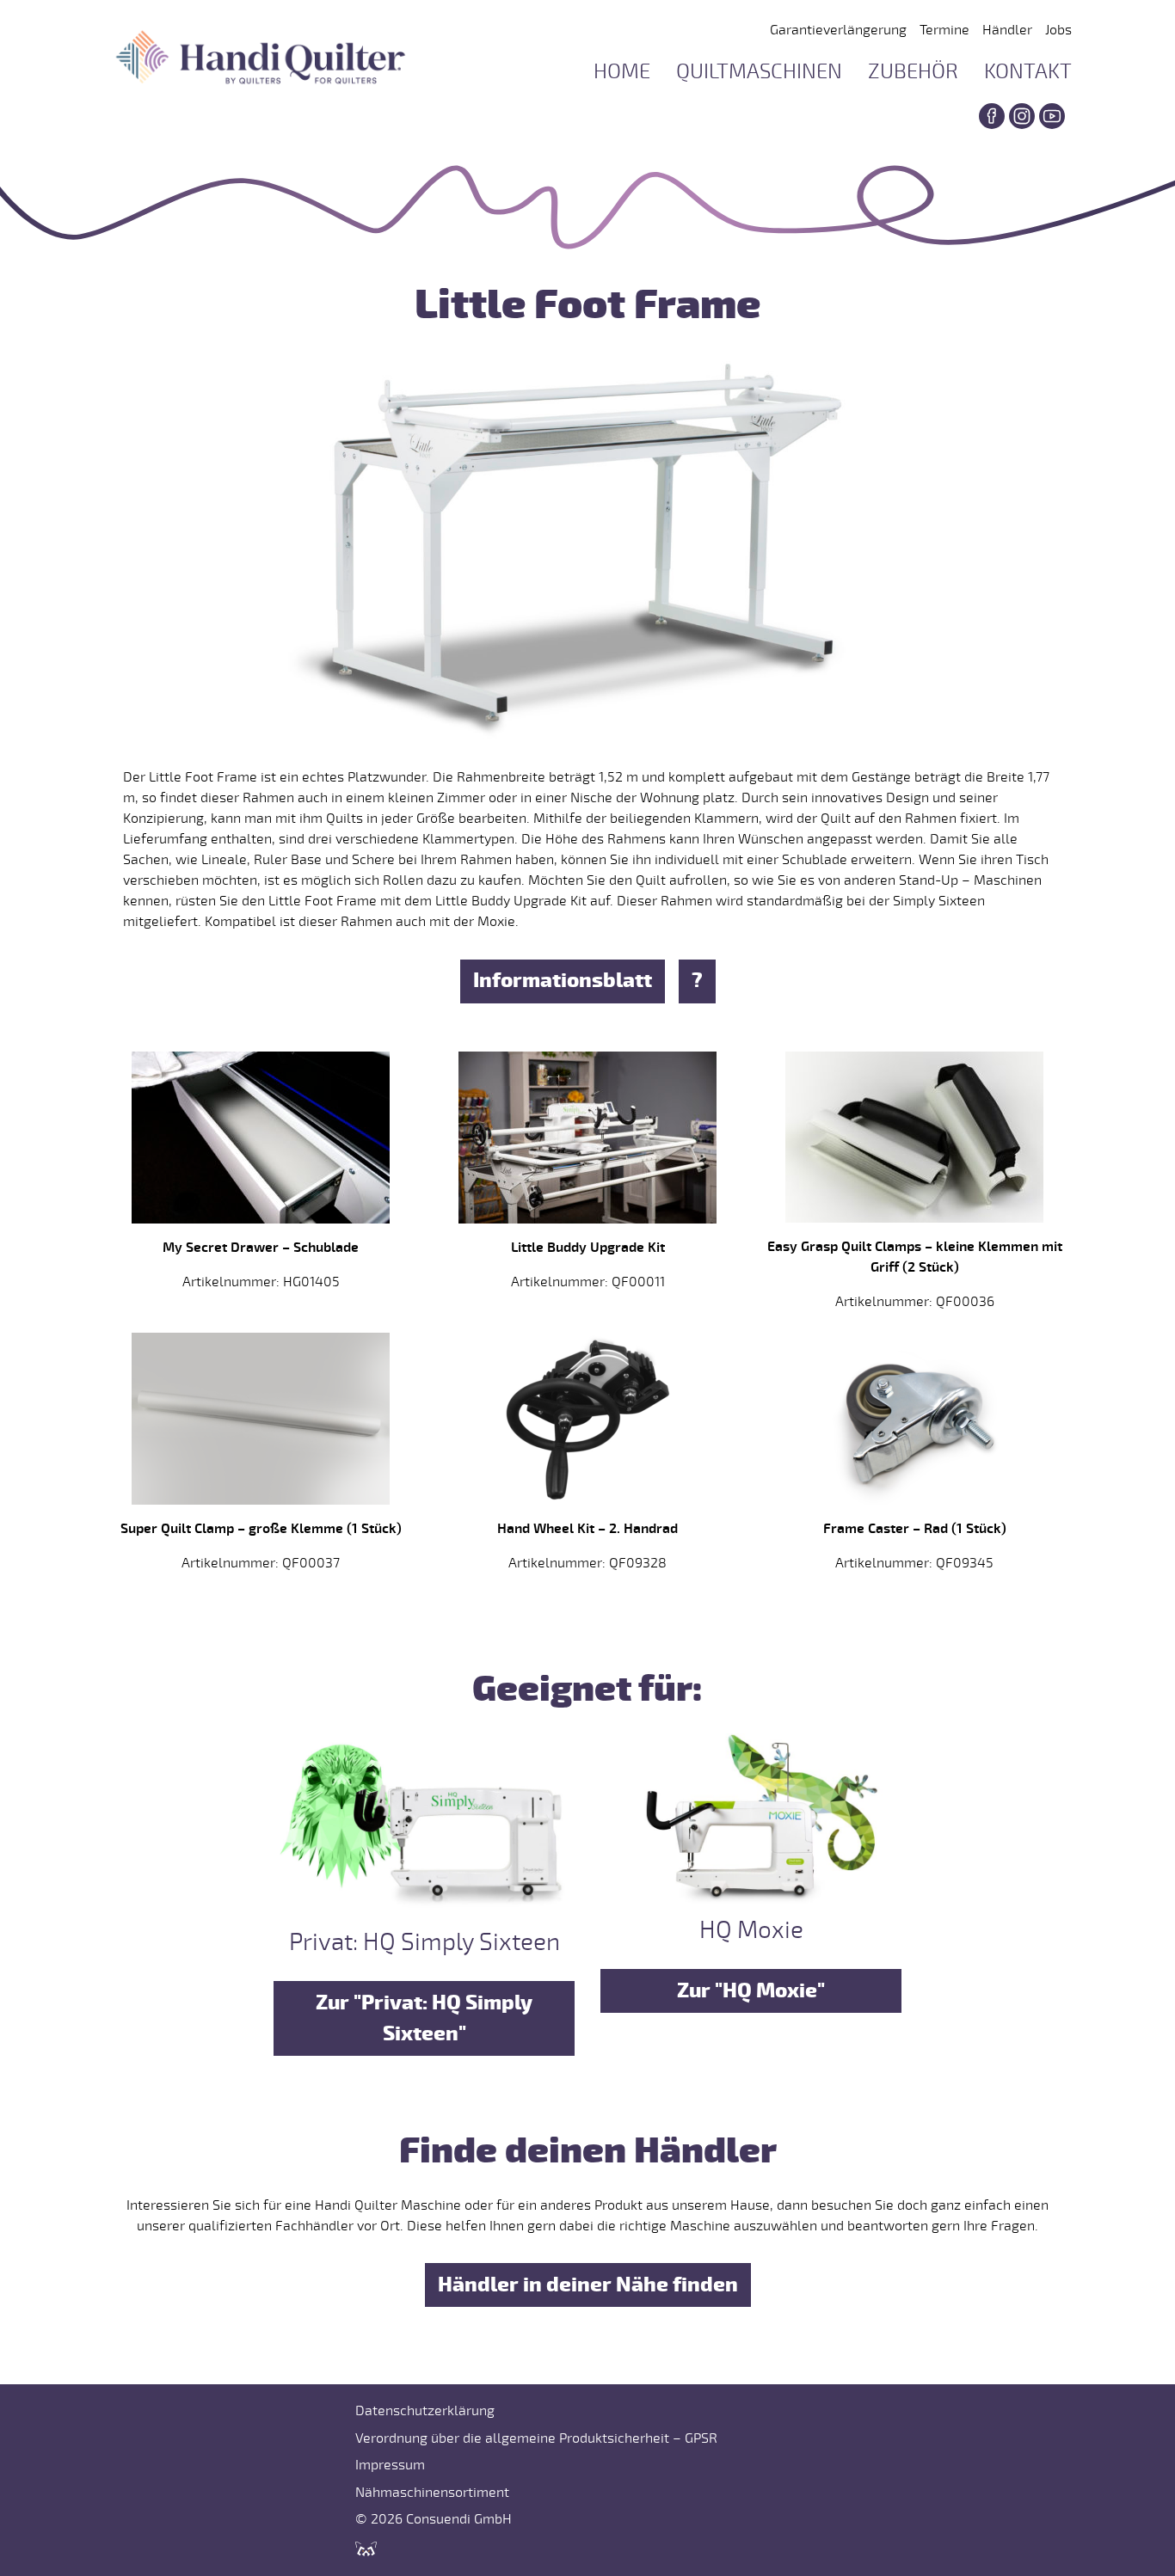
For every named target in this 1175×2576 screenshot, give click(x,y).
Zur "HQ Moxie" (751, 1991)
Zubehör (913, 72)
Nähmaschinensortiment (432, 2493)
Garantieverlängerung (838, 30)
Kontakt (1028, 72)
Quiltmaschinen (759, 72)
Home (622, 72)
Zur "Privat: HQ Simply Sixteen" (424, 2018)
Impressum (390, 2465)
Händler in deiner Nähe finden (588, 2285)
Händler (1007, 30)
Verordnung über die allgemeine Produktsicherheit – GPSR (536, 2438)
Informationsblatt (563, 981)
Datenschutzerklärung (425, 2411)
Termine (944, 30)
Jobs (1058, 30)
